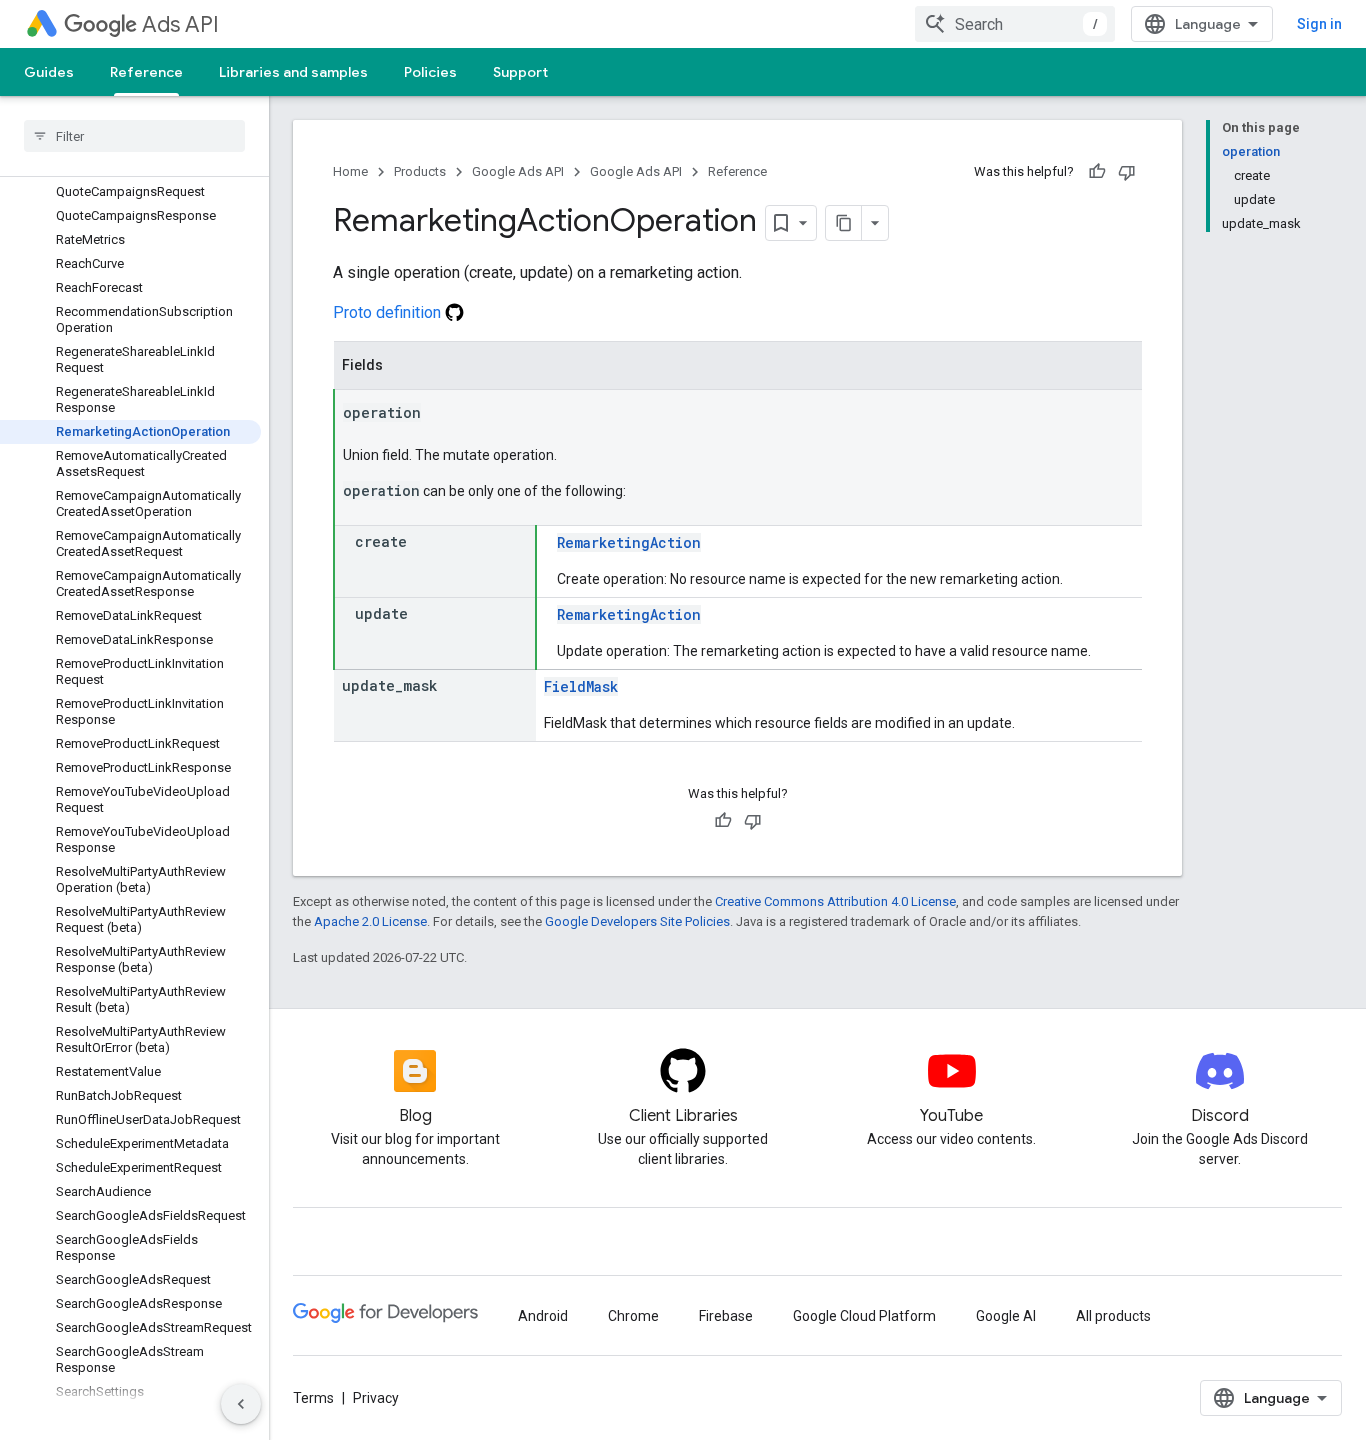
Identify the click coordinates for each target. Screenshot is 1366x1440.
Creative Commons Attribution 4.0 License (835, 901)
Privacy (376, 1398)
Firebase (726, 1316)
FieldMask (581, 686)
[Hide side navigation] (241, 1404)
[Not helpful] (1127, 172)
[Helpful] (1097, 172)
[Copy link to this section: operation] (441, 414)
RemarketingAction (629, 542)
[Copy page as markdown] (844, 223)
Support (520, 72)
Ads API (180, 24)
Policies (430, 72)
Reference (146, 72)
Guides (49, 72)
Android (543, 1316)
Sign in (1319, 24)
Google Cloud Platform (864, 1316)
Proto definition (389, 312)
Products (420, 171)
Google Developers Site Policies (637, 921)
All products (1113, 1316)
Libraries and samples (293, 72)
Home (350, 171)
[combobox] (1015, 24)
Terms (313, 1398)
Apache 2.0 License (370, 921)
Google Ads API (518, 171)
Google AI (1006, 1316)
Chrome (633, 1316)
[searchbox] (134, 136)
